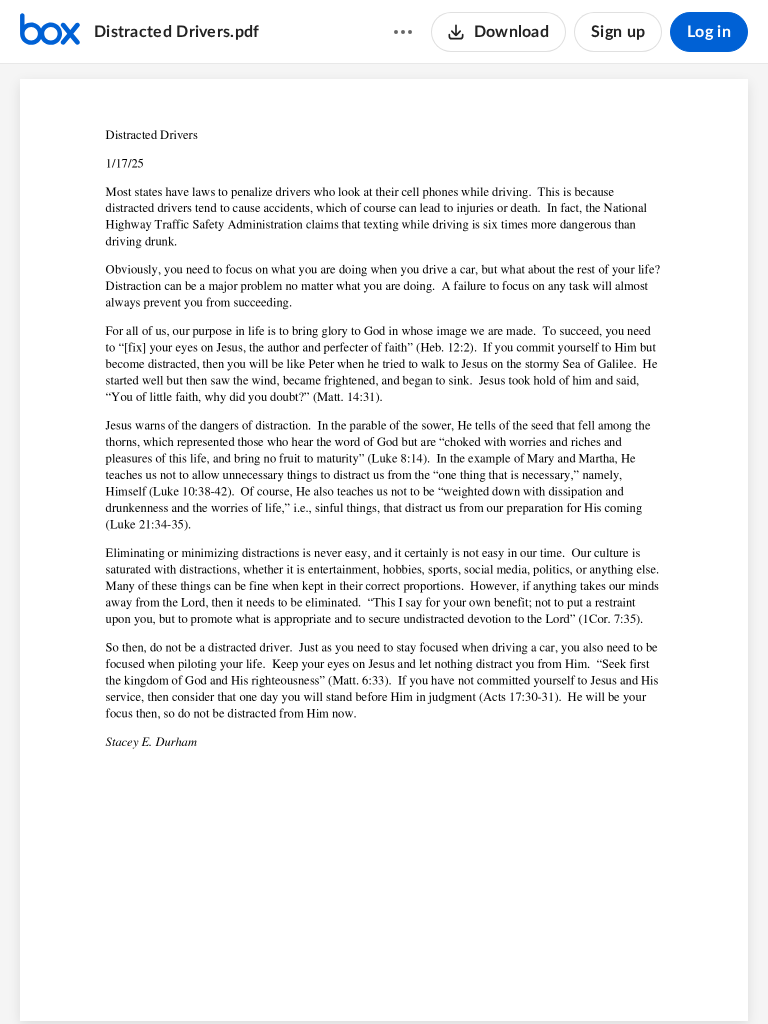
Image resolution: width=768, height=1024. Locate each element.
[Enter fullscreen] (495, 975)
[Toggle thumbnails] (273, 975)
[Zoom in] (417, 975)
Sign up (618, 32)
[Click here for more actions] (403, 32)
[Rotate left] (457, 975)
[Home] (50, 32)
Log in (709, 32)
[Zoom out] (349, 975)
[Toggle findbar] (309, 975)
